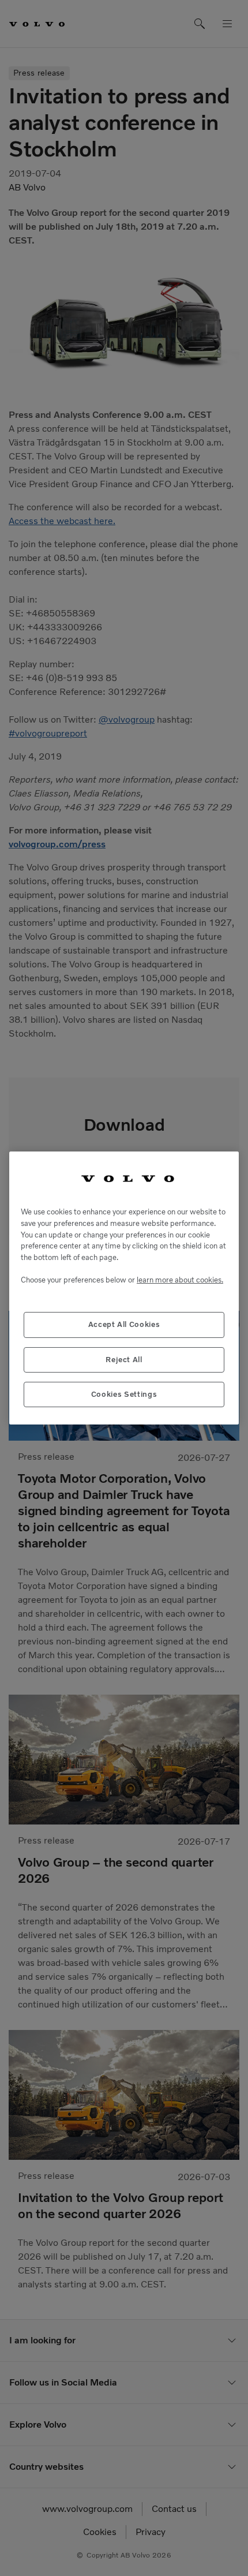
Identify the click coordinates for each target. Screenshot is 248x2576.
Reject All (124, 1360)
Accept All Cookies (124, 1324)
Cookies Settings (124, 1394)
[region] (124, 1288)
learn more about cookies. (180, 1280)
